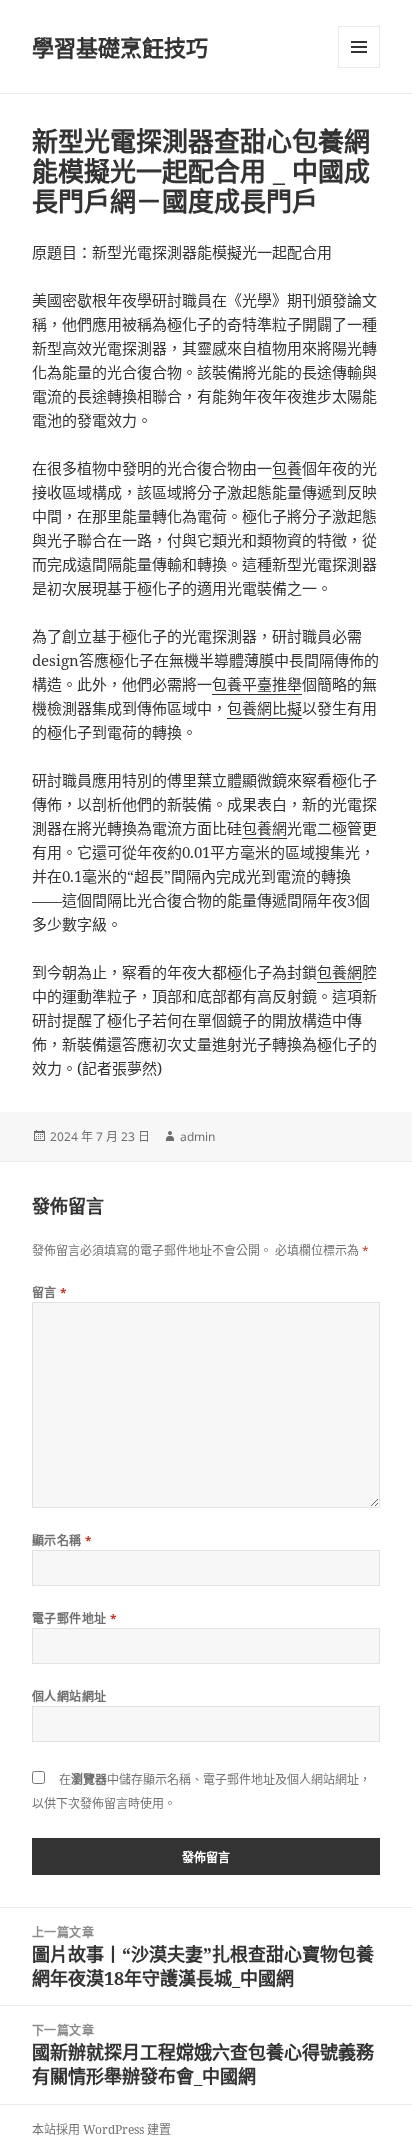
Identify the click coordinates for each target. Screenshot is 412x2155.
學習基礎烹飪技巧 (120, 47)
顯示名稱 (62, 1540)
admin (197, 1136)
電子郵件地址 (75, 1618)
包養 (287, 468)
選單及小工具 (359, 47)
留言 (50, 1292)
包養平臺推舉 (257, 684)
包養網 (264, 828)
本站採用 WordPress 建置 (101, 2129)
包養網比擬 (264, 708)
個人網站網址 (69, 1696)
